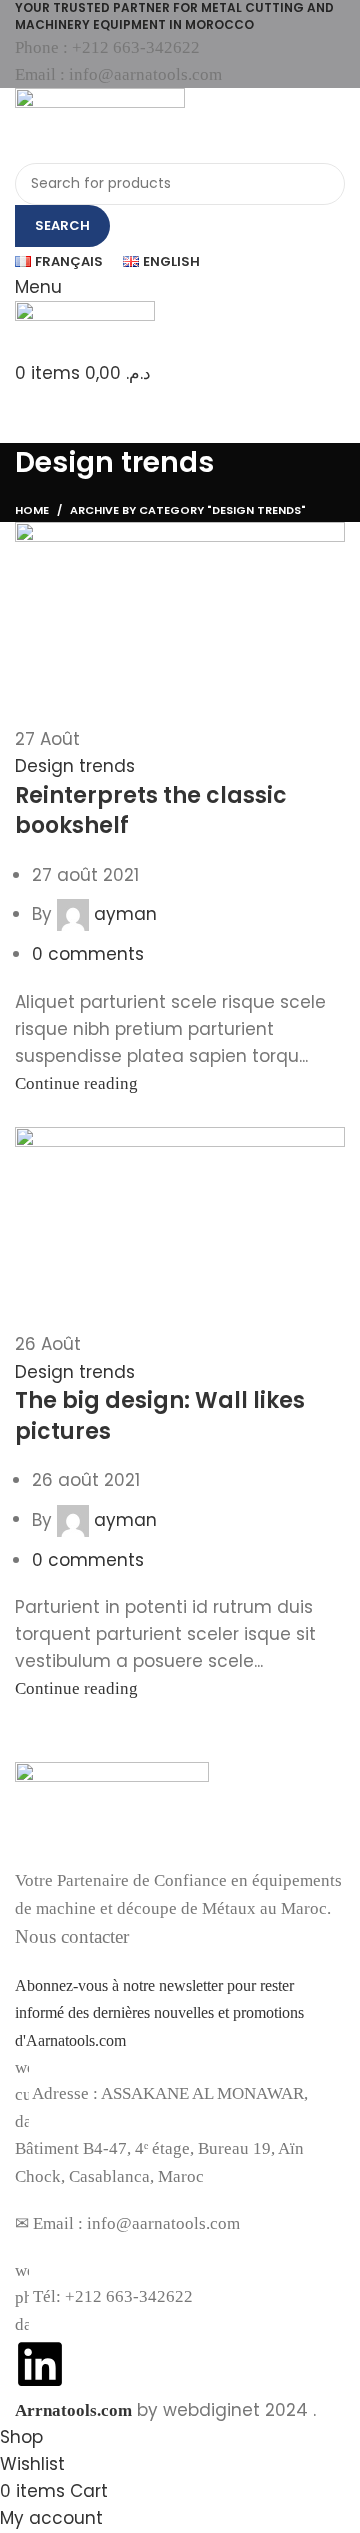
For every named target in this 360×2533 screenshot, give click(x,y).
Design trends (75, 766)
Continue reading (76, 1083)
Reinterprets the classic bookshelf (151, 811)
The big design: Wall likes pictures (160, 1416)
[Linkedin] (40, 2364)
